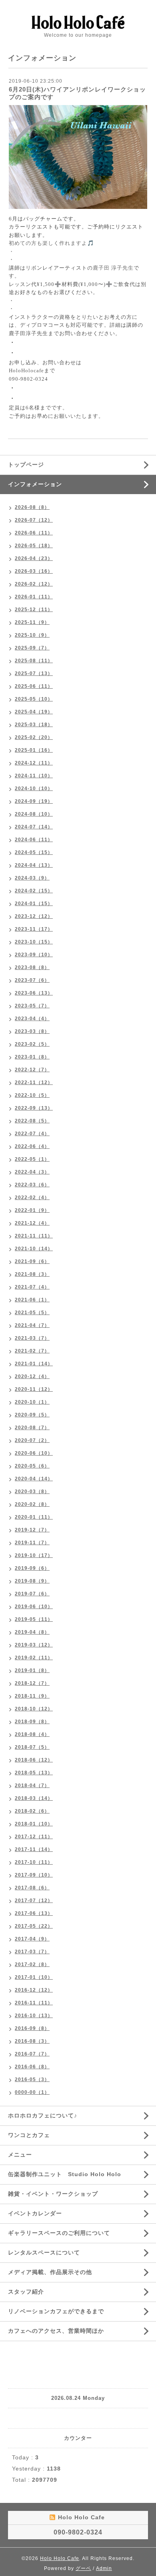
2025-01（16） (34, 750)
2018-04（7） (32, 1786)
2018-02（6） (32, 1811)
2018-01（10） (34, 1824)
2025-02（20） (34, 737)
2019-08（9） (32, 1581)
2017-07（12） (34, 1901)
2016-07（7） (32, 2054)
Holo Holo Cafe (60, 2558)
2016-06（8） (32, 2067)
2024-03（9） (32, 878)
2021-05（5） (32, 1313)
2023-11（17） (34, 929)
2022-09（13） (34, 1108)
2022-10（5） (32, 1095)
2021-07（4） (32, 1287)
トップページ (26, 465)
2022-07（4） (32, 1134)
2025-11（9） (32, 622)
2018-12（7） (32, 1683)
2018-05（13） (34, 1773)
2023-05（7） (32, 1006)
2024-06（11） (34, 840)
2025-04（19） (34, 712)
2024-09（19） (34, 801)
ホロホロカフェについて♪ (43, 2115)
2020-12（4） (32, 1376)
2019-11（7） (32, 1543)
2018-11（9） (32, 1696)
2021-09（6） (32, 1261)
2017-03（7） (32, 1952)
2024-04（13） (34, 865)
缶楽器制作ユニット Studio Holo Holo (65, 2174)
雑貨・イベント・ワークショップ (53, 2194)
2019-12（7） (32, 1530)
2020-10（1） (32, 1402)
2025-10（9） (32, 635)
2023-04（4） (32, 1019)
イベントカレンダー (35, 2213)
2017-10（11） (34, 1862)
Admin (104, 2568)
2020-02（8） (32, 1504)
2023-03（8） (32, 1031)
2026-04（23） (34, 558)
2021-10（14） (34, 1249)
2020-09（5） (32, 1415)
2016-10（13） (34, 2016)
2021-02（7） (32, 1351)
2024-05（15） (34, 852)
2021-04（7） (32, 1325)
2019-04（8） (32, 1632)
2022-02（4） (32, 1198)
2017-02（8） (32, 1964)
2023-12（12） (34, 916)
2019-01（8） (32, 1670)
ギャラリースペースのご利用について (59, 2233)
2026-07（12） (34, 520)
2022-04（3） (32, 1172)
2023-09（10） (34, 955)
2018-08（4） (32, 1734)
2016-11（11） (34, 2003)
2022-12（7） (32, 1070)
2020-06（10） (34, 1453)
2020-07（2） (32, 1440)
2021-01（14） (34, 1364)
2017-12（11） (34, 1837)
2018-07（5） (32, 1747)
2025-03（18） (34, 725)
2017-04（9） (32, 1939)
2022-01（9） (32, 1210)
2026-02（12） (34, 584)
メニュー (20, 2155)
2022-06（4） (32, 1146)
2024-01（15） (34, 904)
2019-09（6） (32, 1568)
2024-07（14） (34, 827)
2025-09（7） (32, 648)
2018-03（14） (34, 1798)
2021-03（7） (32, 1338)
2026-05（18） (34, 546)
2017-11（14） (34, 1849)
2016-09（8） (32, 2028)
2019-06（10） (34, 1607)
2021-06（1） (32, 1300)
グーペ (83, 2568)
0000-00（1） (32, 2092)
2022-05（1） (32, 1159)
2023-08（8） (32, 967)
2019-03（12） (34, 1645)
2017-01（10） (34, 1977)
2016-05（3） (32, 2079)
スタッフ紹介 (26, 2292)
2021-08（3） (32, 1274)
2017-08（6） (32, 1888)
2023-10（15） (34, 942)
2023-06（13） (34, 993)
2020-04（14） (34, 1479)
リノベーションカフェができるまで (56, 2311)
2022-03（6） (32, 1185)
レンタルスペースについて (44, 2252)
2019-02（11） (34, 1658)
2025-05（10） (34, 699)
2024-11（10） (34, 776)
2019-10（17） (34, 1555)
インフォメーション (35, 484)
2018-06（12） (34, 1760)
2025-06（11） (34, 686)
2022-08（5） (32, 1121)
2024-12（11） (34, 763)
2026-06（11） (34, 533)
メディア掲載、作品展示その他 (50, 2272)
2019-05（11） (34, 1619)
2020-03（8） (32, 1492)
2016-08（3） (32, 2041)
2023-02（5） (32, 1044)
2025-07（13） (34, 673)
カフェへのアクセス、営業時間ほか (56, 2331)
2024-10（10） (34, 788)
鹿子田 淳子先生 (113, 268)
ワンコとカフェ (29, 2135)
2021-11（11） (34, 1236)
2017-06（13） (34, 1913)
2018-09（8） (32, 1722)
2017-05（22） (34, 1926)
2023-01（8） (32, 1057)
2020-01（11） (34, 1517)
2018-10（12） (34, 1709)
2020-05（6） (32, 1466)
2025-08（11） (34, 661)
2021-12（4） (32, 1223)
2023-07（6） (32, 980)
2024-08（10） (34, 814)
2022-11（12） (34, 1082)
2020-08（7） (32, 1428)
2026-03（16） (34, 571)
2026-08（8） (32, 507)
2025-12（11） (34, 610)
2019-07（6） (32, 1594)
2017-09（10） (34, 1875)
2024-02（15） (34, 891)
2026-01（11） (34, 597)
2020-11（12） (34, 1389)
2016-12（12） (34, 1990)
